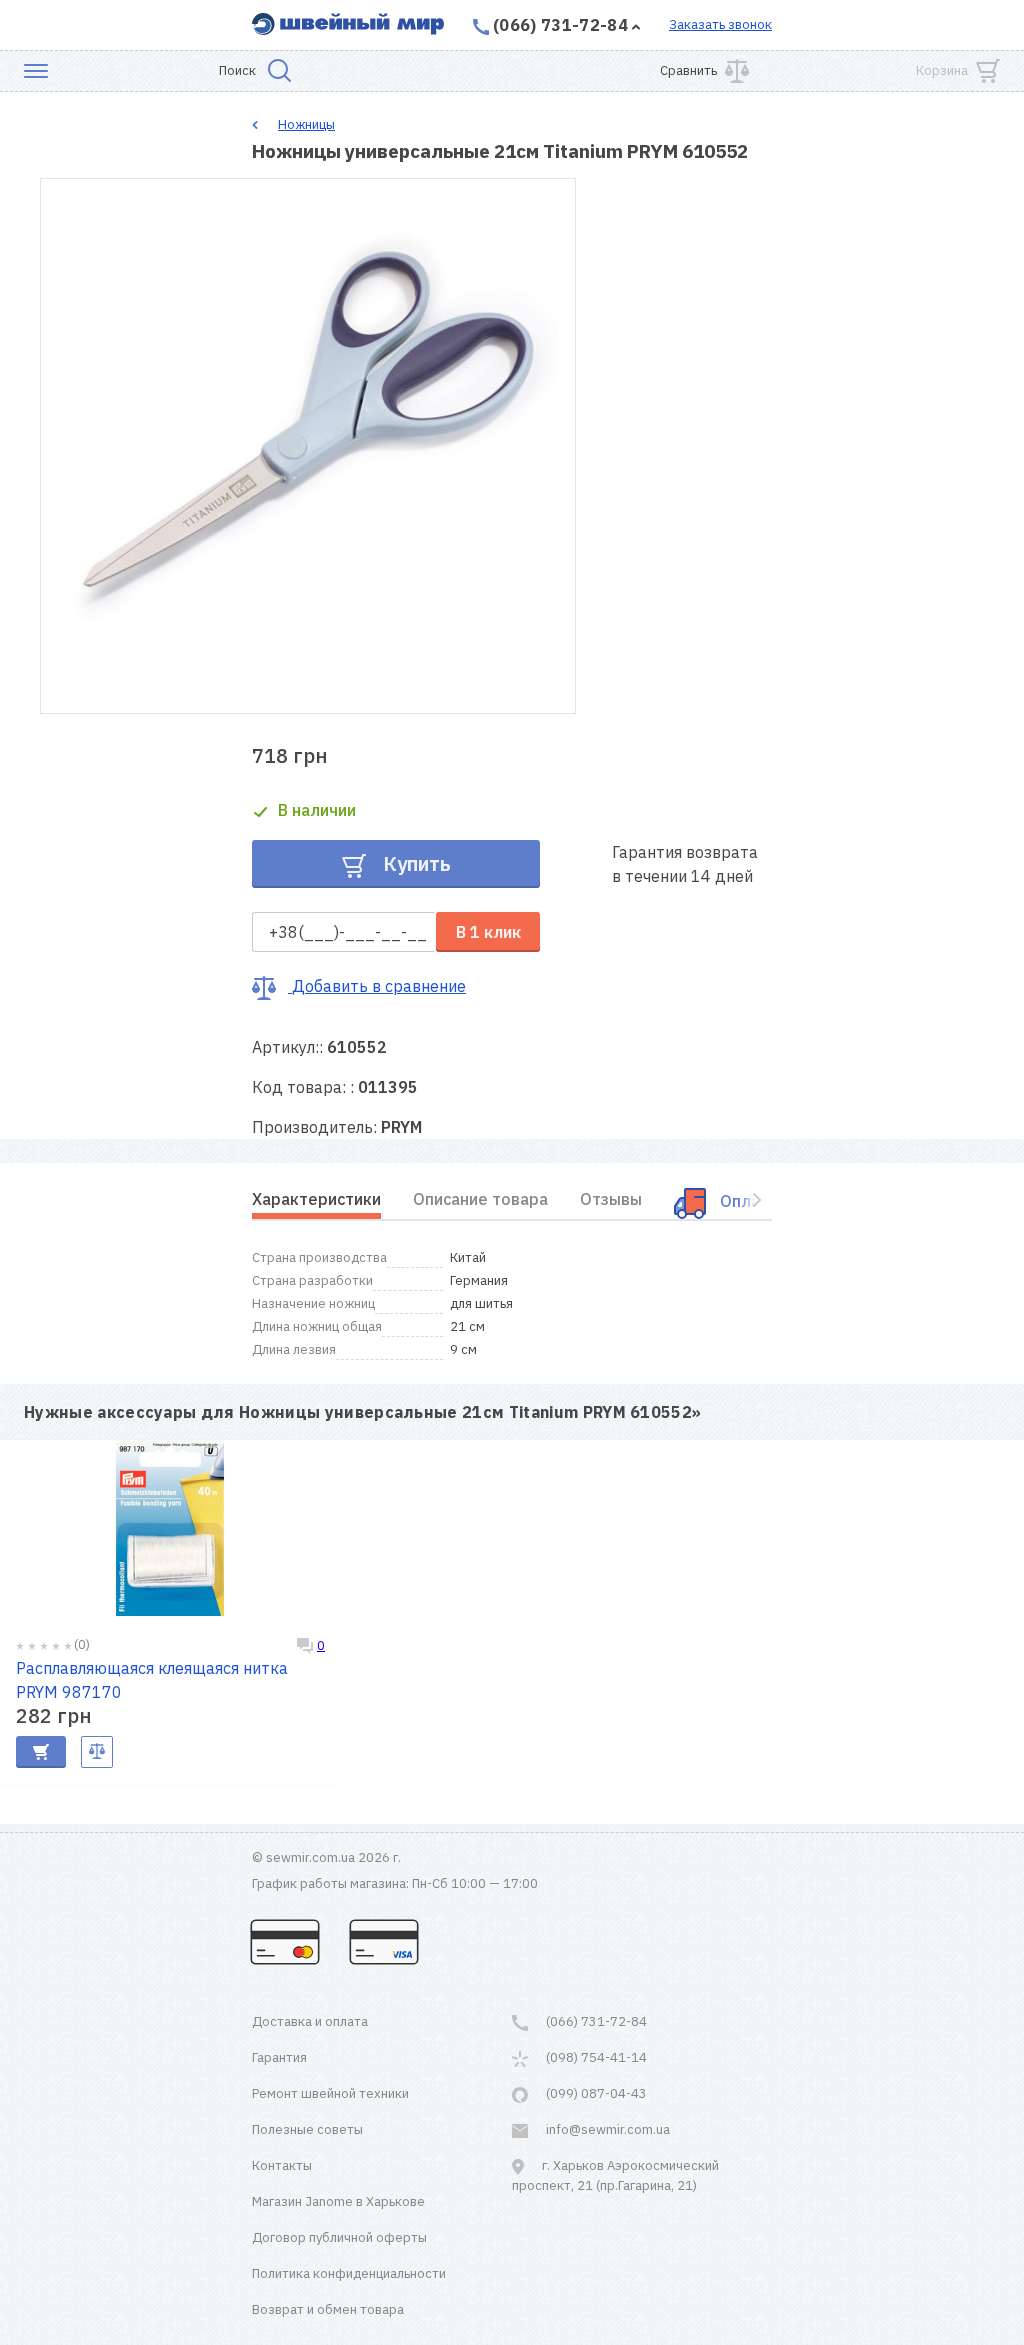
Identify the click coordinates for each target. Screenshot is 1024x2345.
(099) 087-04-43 (595, 2093)
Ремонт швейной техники (330, 2093)
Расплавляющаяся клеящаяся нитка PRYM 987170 (152, 1680)
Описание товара (480, 1199)
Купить (414, 863)
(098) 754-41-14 (595, 2057)
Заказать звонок (720, 24)
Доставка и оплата (310, 2021)
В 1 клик (488, 932)
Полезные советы (307, 2129)
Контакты (282, 2165)
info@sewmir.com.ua (606, 2129)
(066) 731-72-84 (560, 25)
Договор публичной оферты (339, 2237)
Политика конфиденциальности (349, 2273)
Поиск (237, 70)
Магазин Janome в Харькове (338, 2201)
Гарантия (279, 2057)
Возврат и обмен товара (328, 2309)
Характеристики (316, 1199)
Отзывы (611, 1199)
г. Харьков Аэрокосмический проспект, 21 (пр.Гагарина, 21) (615, 2175)
